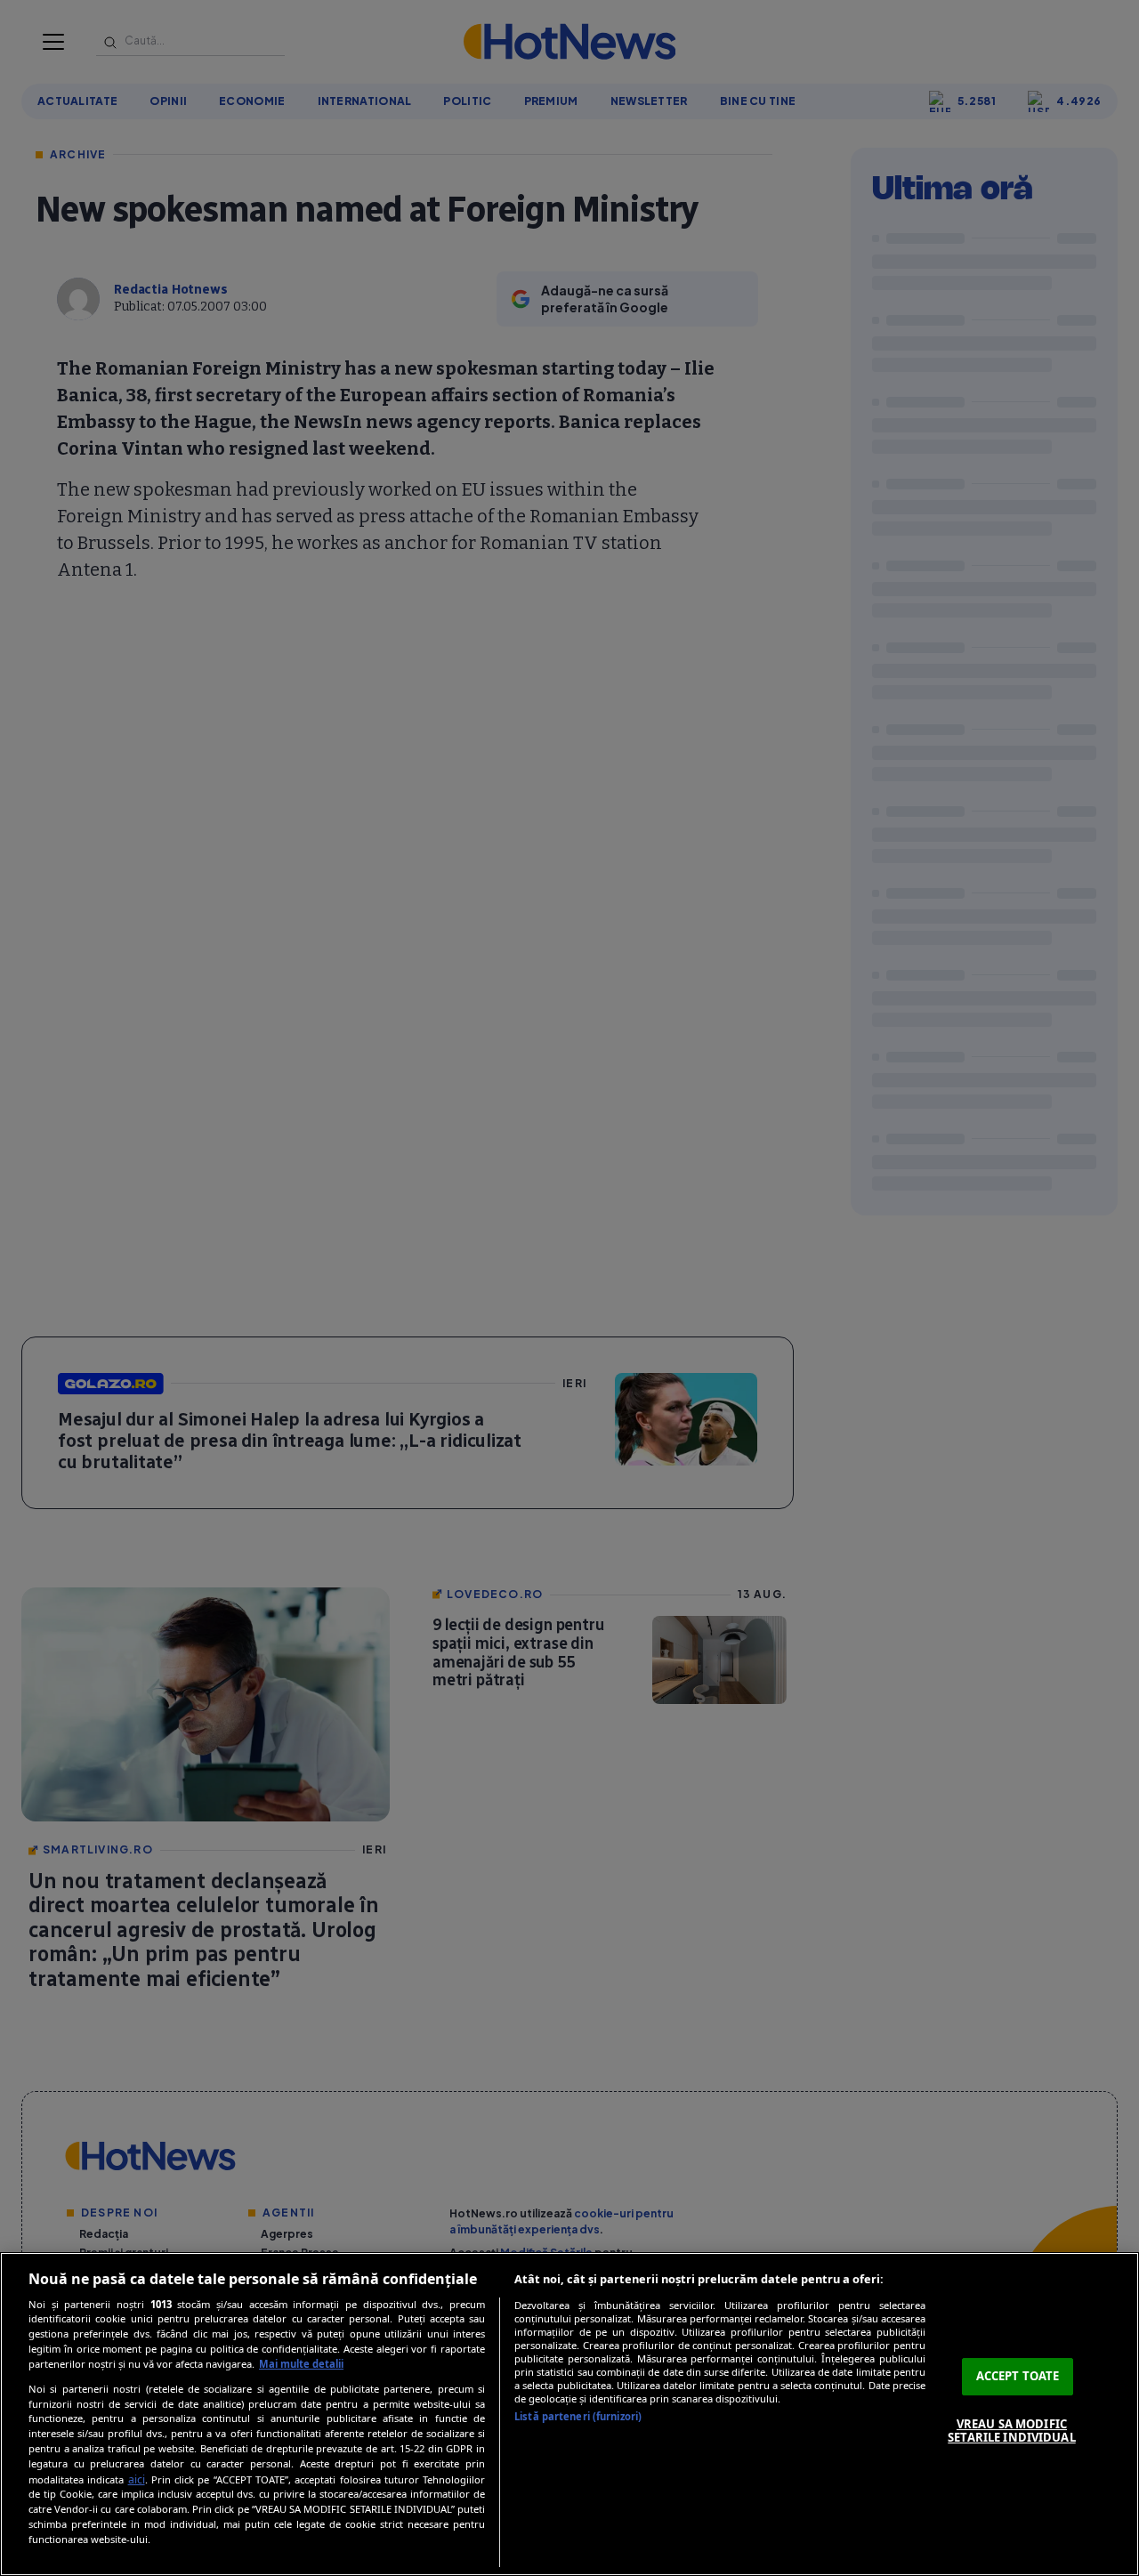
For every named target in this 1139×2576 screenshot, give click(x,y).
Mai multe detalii (301, 2364)
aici (137, 2479)
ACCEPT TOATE (1018, 2376)
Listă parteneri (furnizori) (578, 2416)
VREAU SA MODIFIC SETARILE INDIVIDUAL (1011, 2431)
